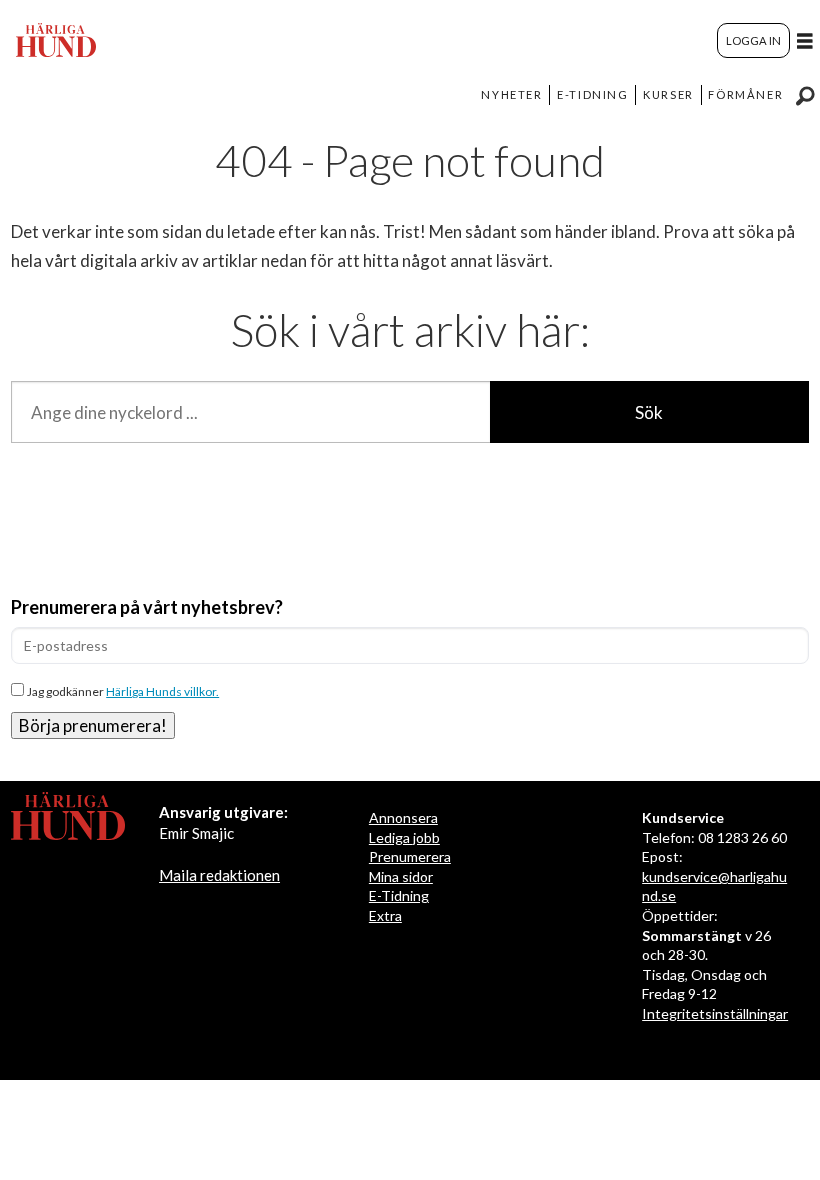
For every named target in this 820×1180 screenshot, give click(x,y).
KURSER (668, 94)
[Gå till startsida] (56, 40)
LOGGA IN (753, 40)
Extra (385, 915)
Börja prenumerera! (93, 725)
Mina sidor (401, 876)
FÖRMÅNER (745, 94)
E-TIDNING (592, 94)
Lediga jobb (404, 837)
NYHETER (511, 94)
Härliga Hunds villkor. (162, 691)
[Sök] (805, 95)
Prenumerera (410, 856)
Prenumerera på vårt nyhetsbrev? (147, 607)
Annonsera (403, 817)
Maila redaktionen (219, 875)
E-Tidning (399, 895)
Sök (649, 412)
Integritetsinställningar (715, 1013)
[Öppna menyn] (805, 40)
